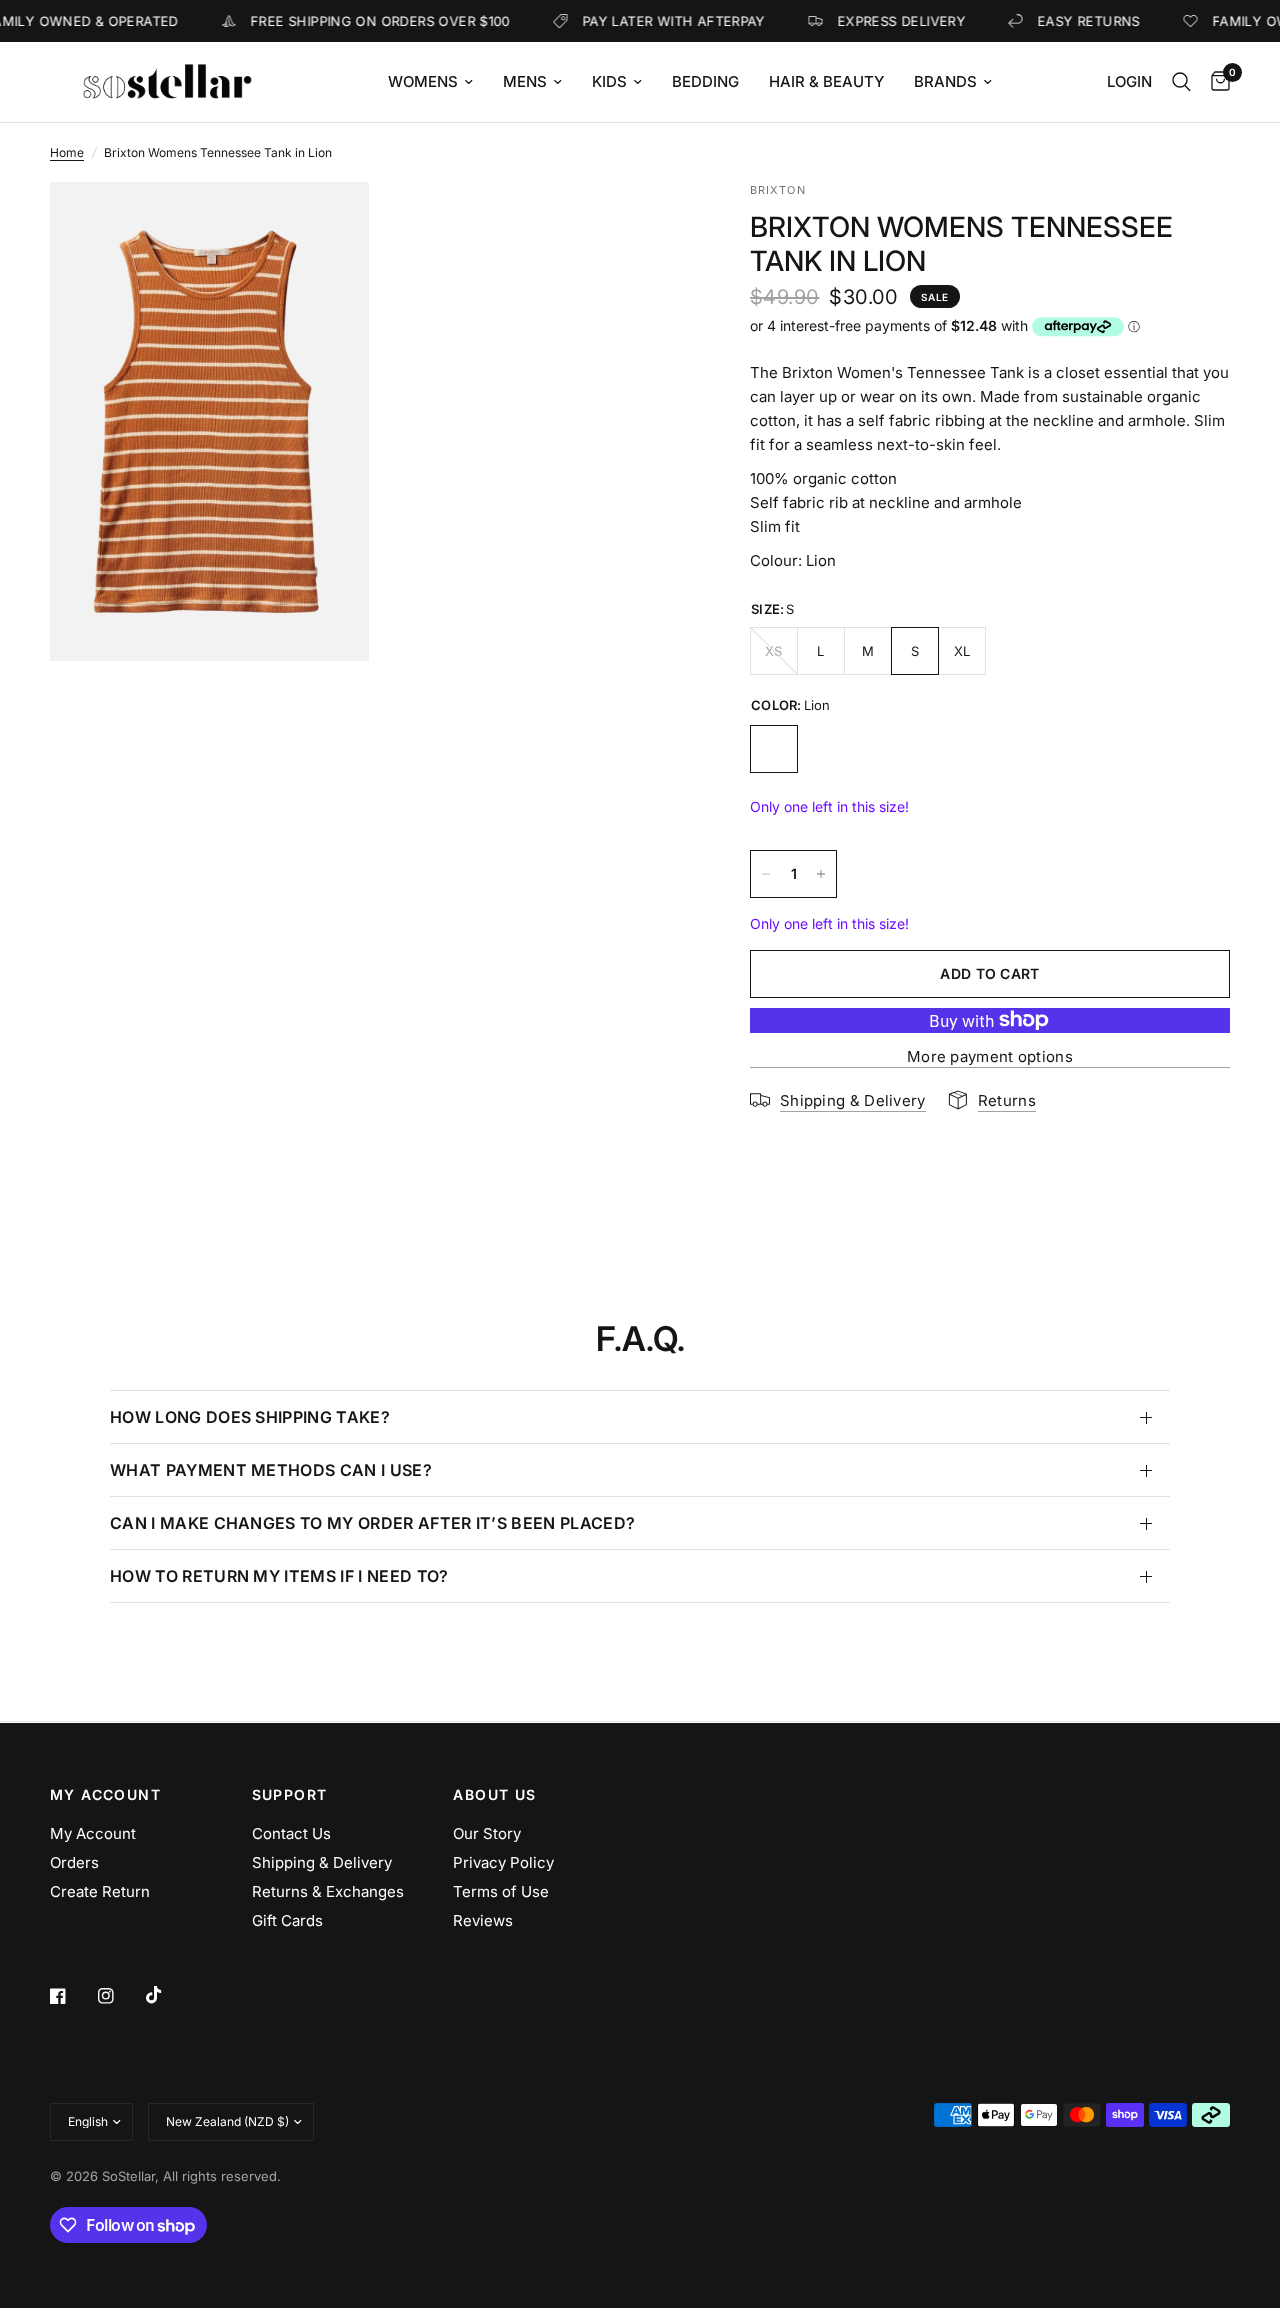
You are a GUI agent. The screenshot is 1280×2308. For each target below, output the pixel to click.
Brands (945, 81)
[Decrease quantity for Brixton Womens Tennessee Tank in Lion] (766, 874)
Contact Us (291, 1833)
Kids (609, 81)
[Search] (1181, 82)
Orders (74, 1862)
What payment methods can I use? (271, 1470)
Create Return (100, 1891)
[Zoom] (327, 224)
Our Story (487, 1833)
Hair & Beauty (826, 81)
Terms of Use (501, 1891)
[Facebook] (72, 1996)
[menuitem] (430, 82)
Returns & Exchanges (328, 1891)
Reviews (483, 1920)
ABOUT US (494, 1795)
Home (67, 152)
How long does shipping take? (250, 1417)
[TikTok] (168, 1995)
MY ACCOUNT (105, 1795)
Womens (423, 81)
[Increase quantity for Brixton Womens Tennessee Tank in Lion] (821, 874)
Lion (774, 749)
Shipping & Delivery (322, 1862)
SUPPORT (290, 1795)
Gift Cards (287, 1920)
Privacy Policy (503, 1862)
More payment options (990, 1056)
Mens (525, 81)
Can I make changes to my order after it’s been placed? (372, 1523)
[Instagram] (120, 1996)
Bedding (705, 81)
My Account (93, 1833)
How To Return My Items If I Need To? (279, 1576)
